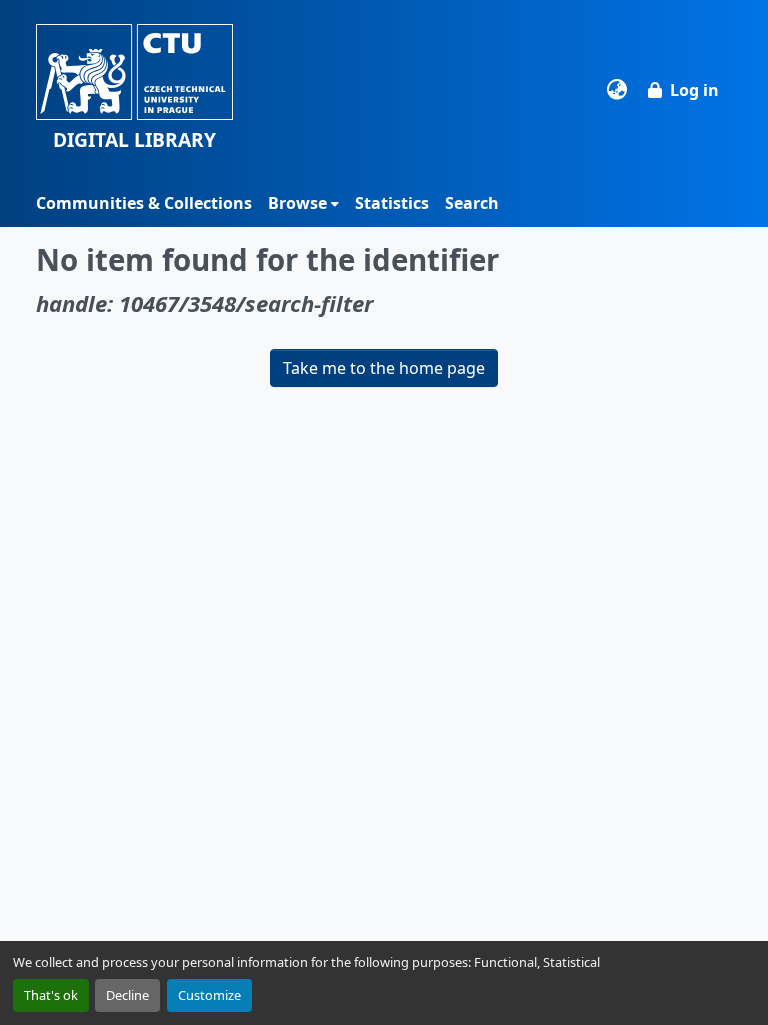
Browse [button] (297, 203)
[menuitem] (303, 203)
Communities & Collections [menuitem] (144, 203)
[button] (134, 89)
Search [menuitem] (472, 203)
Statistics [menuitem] (392, 203)
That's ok (51, 995)
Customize (209, 995)
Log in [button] (694, 90)
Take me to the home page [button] (384, 368)
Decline (127, 995)
